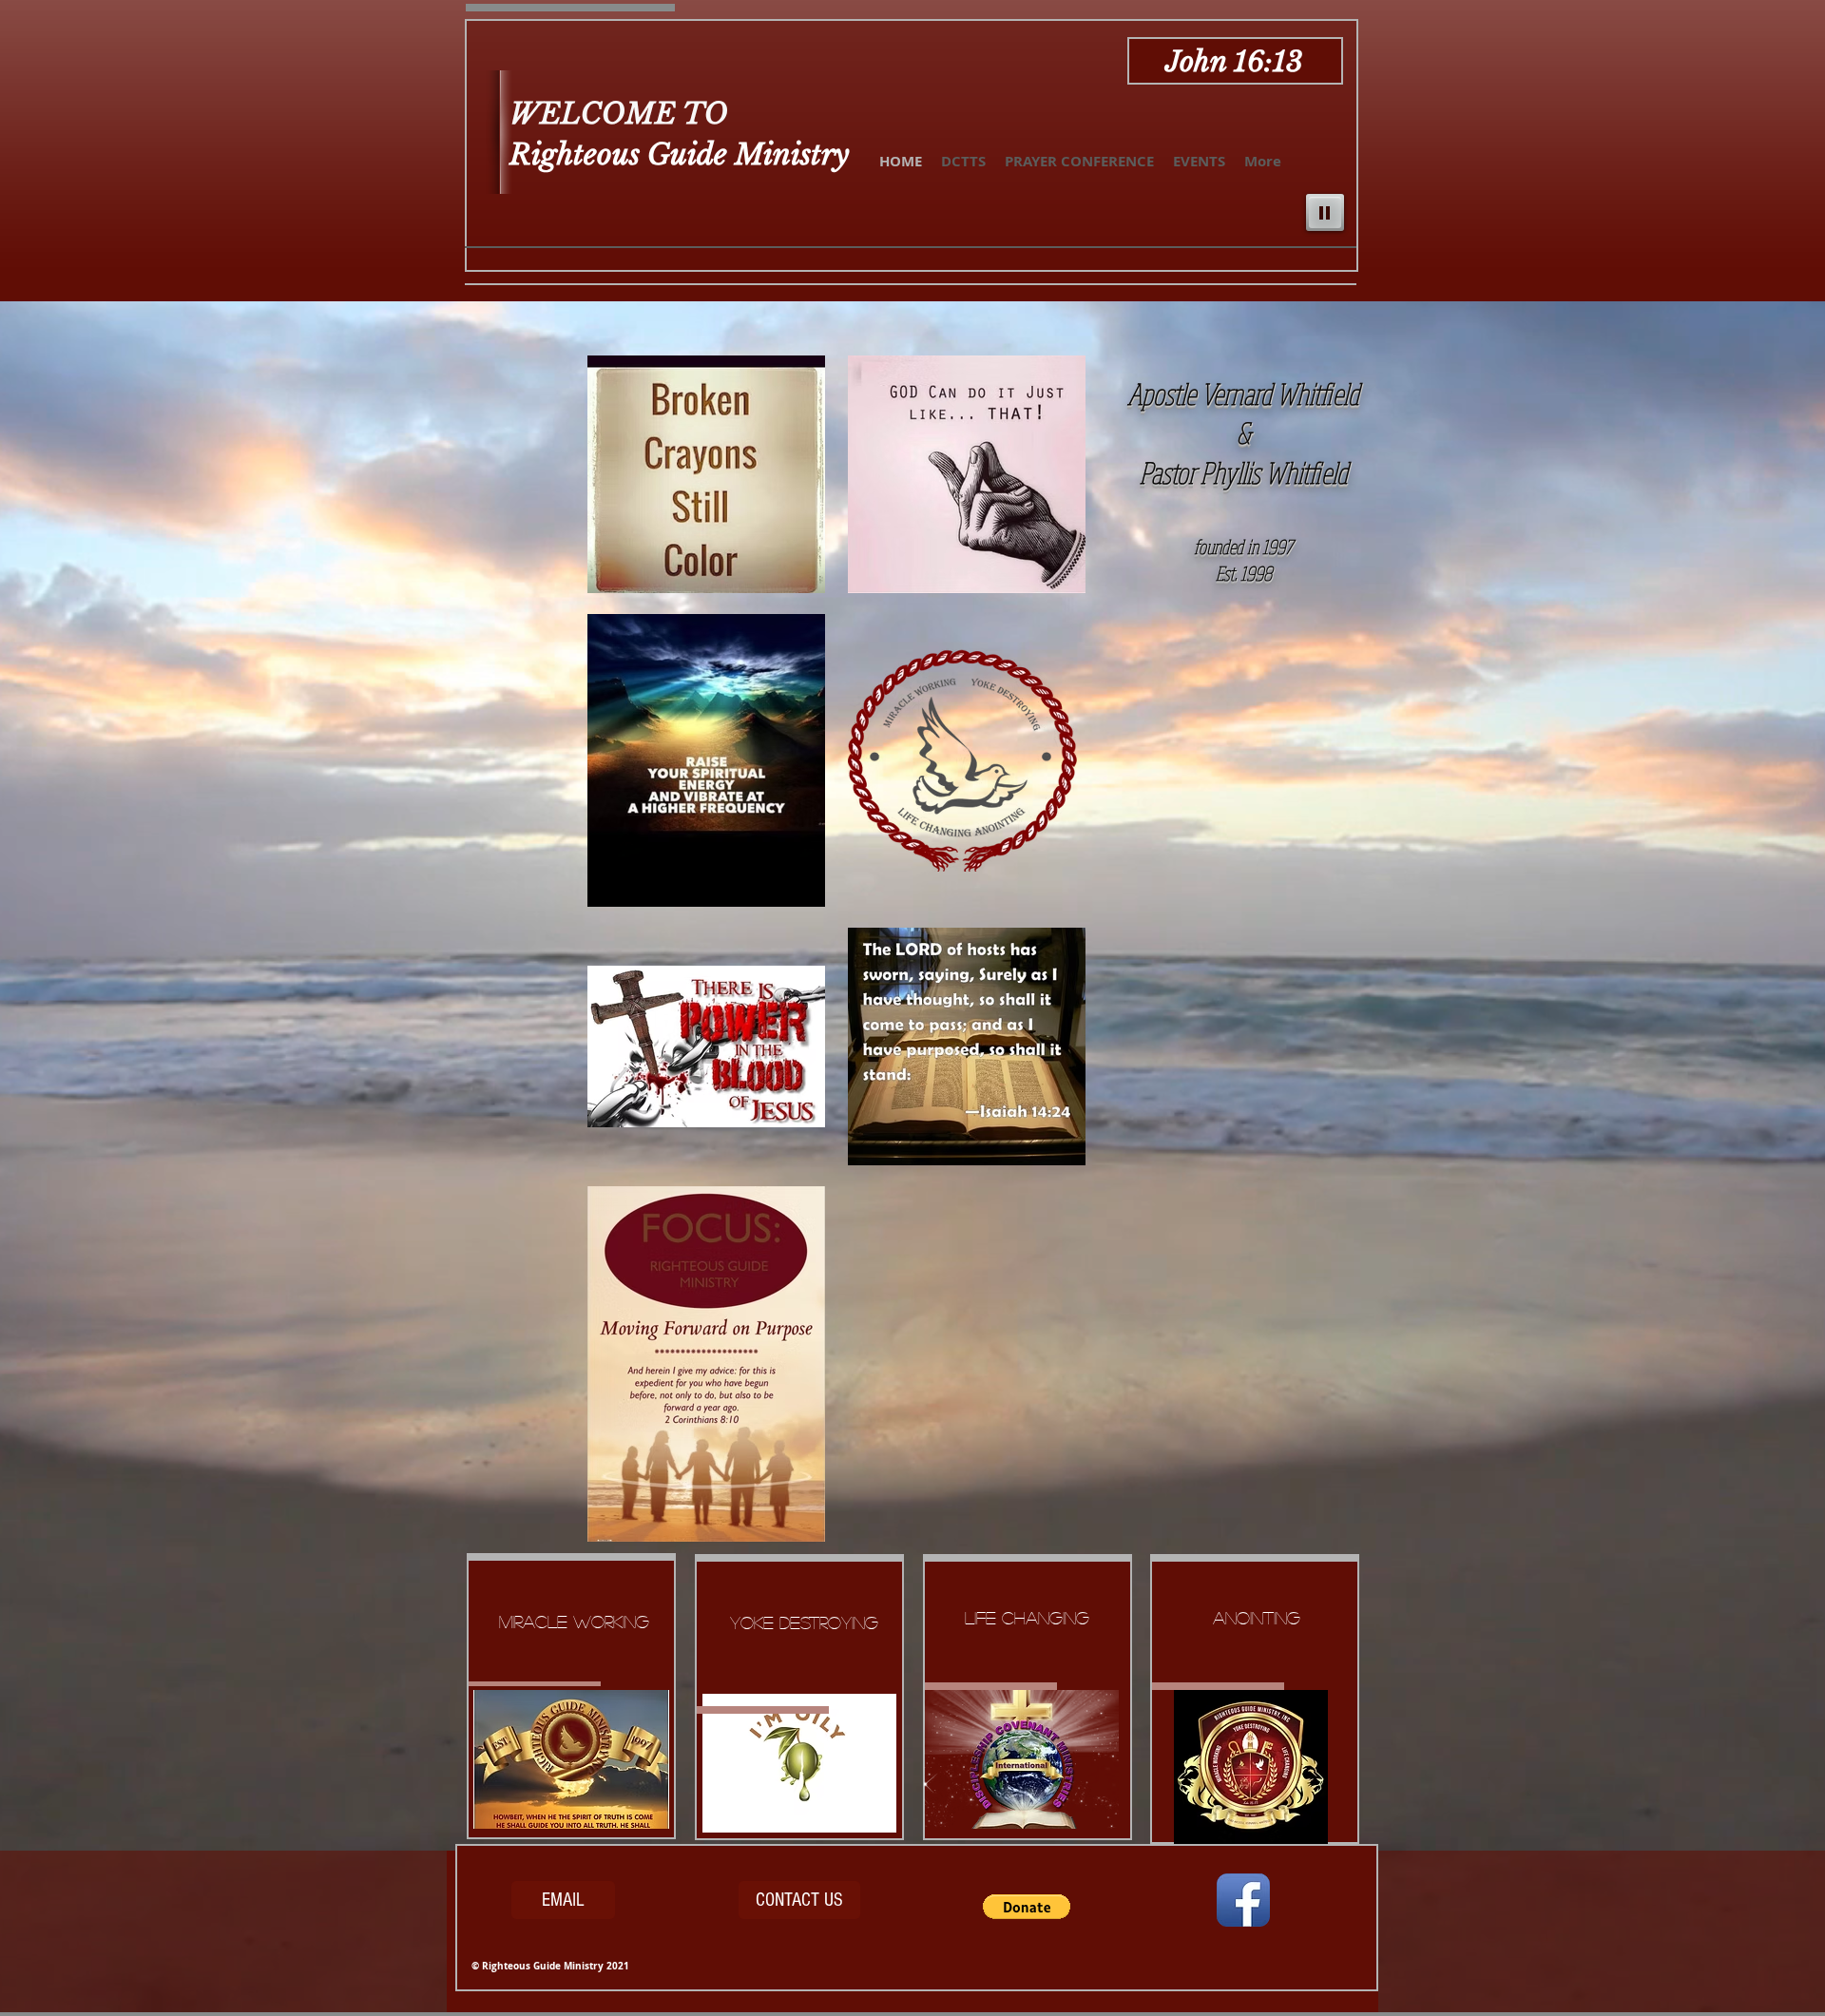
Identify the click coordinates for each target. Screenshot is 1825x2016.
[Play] (1325, 212)
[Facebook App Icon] (1243, 1900)
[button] (1027, 1907)
